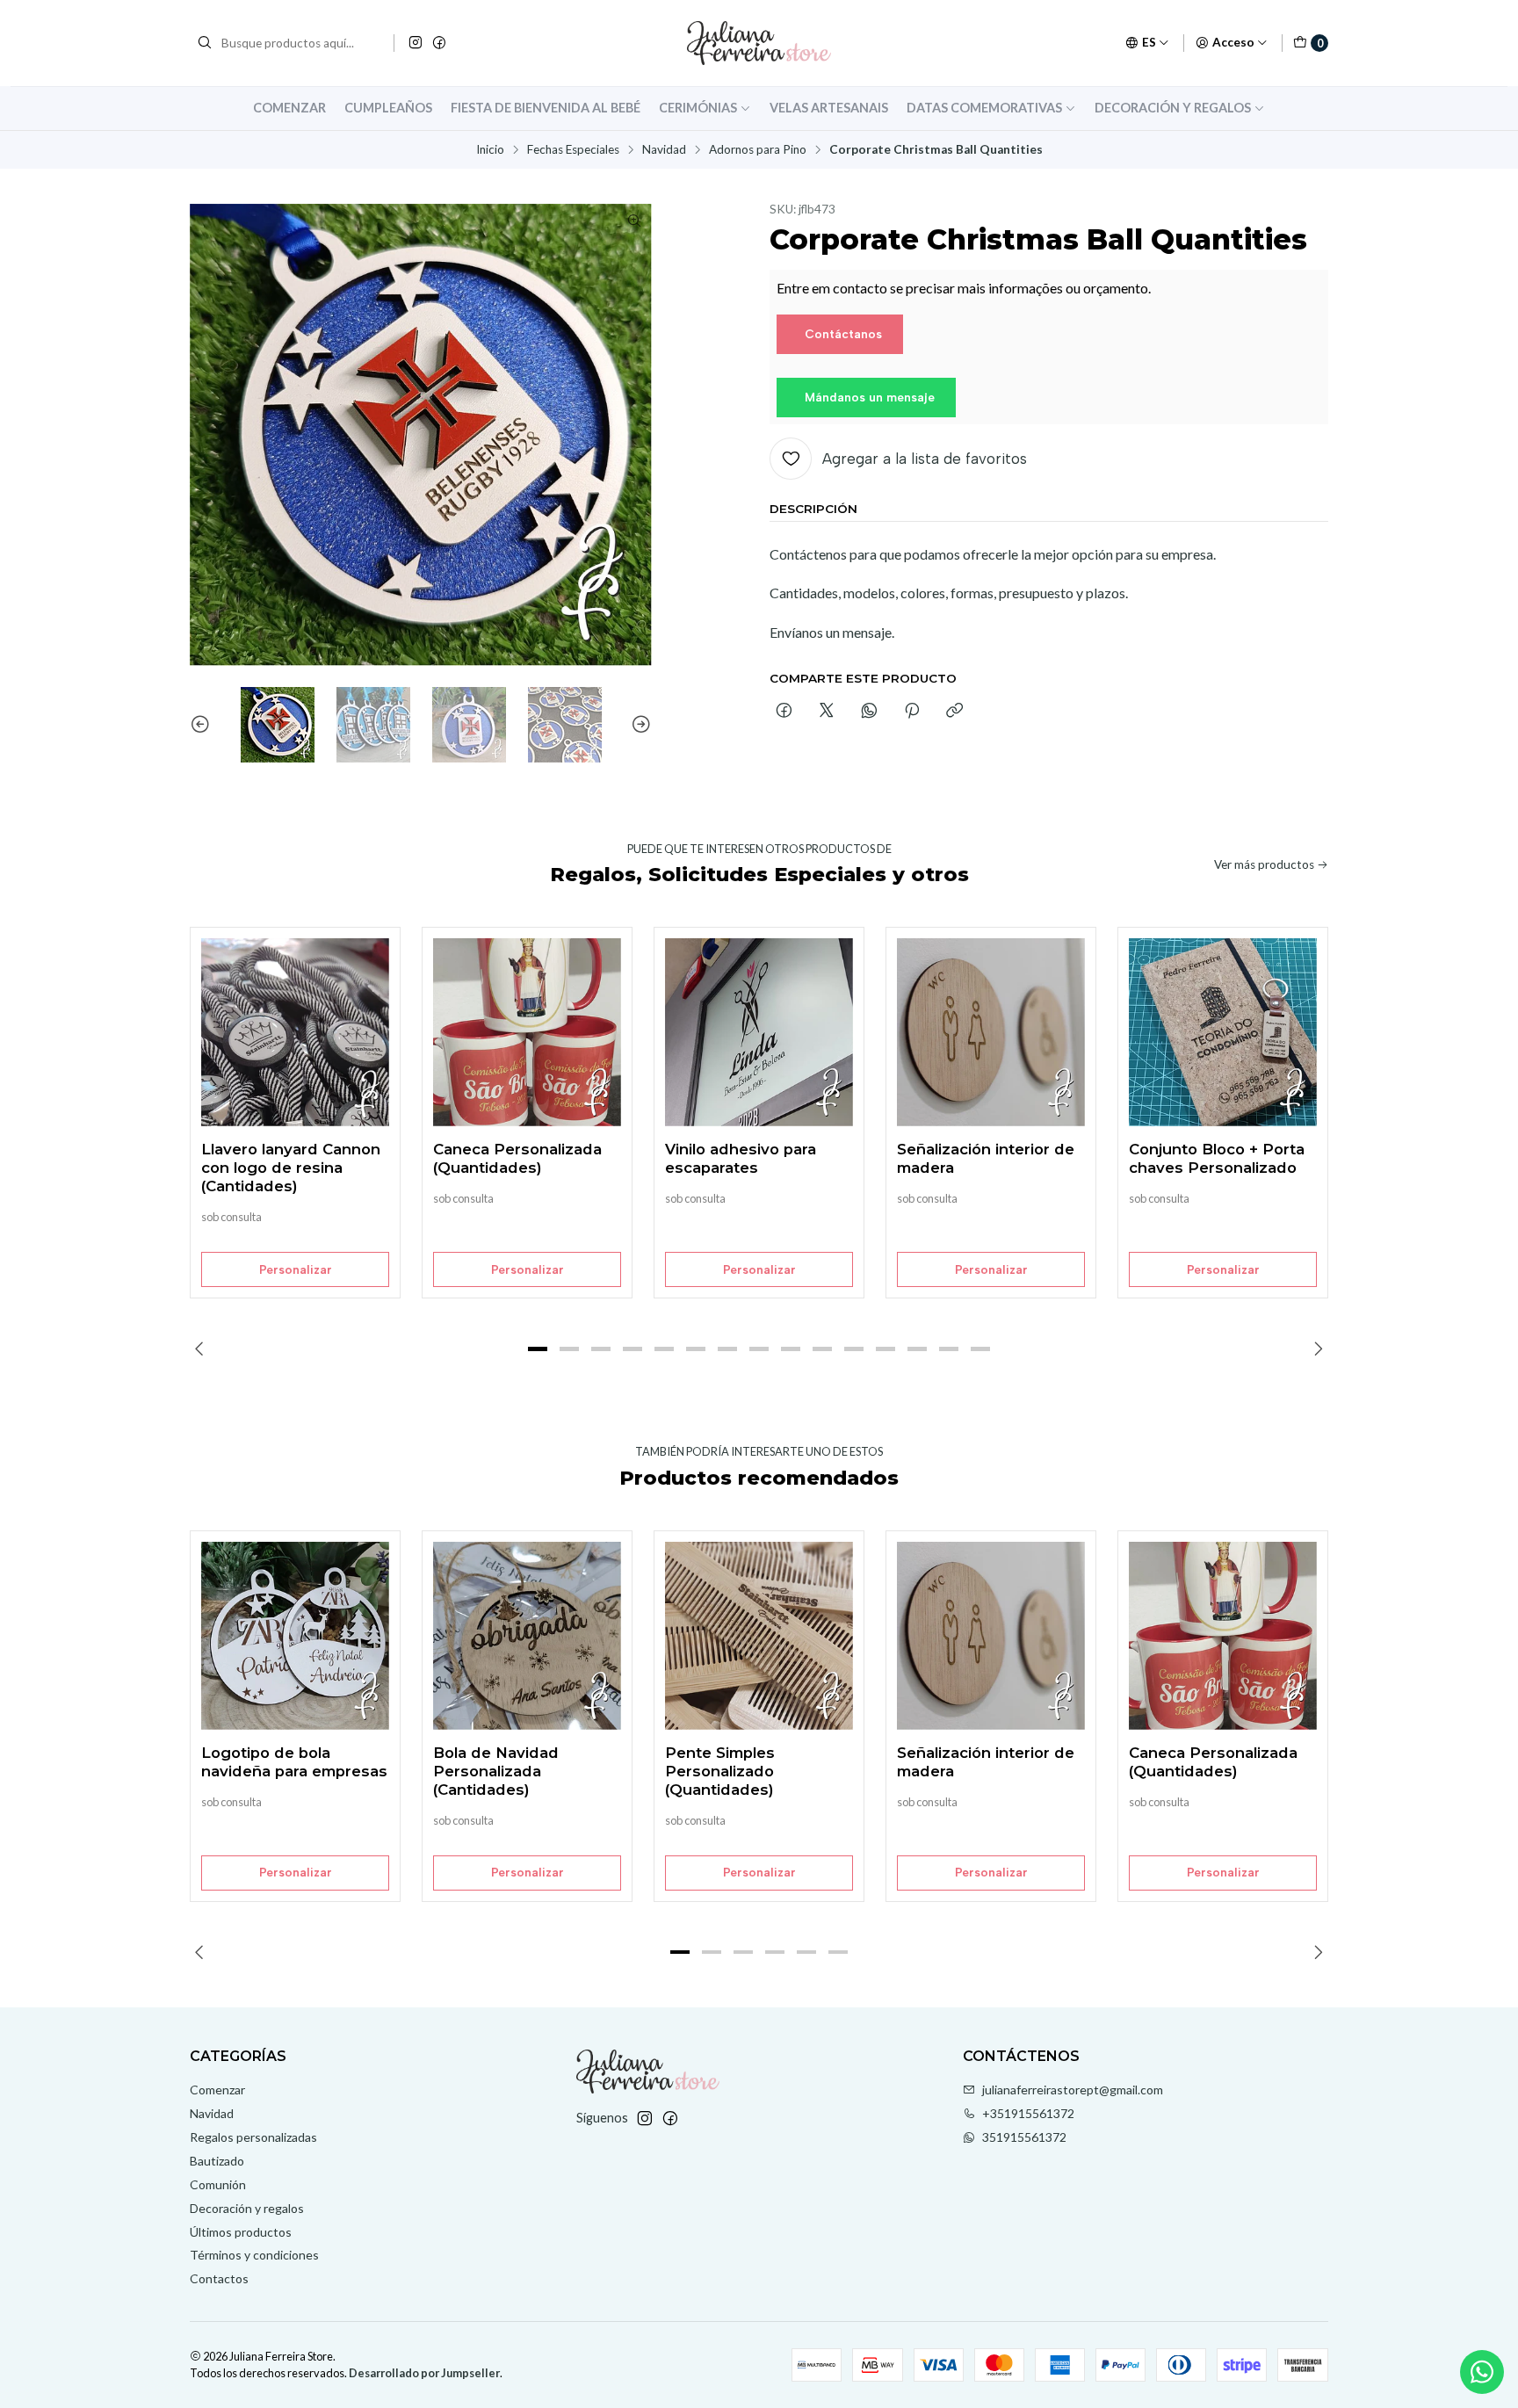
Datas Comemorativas (984, 108)
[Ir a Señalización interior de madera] (991, 1032)
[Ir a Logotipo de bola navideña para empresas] (295, 1636)
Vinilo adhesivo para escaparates (741, 1158)
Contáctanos (843, 334)
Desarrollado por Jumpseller (424, 2373)
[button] (538, 1349)
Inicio (490, 150)
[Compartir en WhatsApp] (869, 712)
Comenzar (289, 108)
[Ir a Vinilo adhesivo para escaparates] (759, 1032)
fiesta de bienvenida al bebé (546, 108)
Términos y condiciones (254, 2255)
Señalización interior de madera (986, 1158)
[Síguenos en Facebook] (439, 43)
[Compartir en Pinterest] (912, 712)
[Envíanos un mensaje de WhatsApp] (1482, 2372)
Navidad (664, 150)
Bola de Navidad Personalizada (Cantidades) (496, 1771)
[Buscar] (205, 43)
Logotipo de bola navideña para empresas (294, 1762)
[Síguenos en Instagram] (416, 43)
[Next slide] (639, 725)
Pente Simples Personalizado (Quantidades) (720, 1771)
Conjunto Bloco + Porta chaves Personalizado (1217, 1158)
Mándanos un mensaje (870, 397)
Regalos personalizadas (253, 2137)
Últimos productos (241, 2232)
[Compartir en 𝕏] (827, 712)
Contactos (219, 2278)
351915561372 (1024, 2137)
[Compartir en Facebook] (784, 712)
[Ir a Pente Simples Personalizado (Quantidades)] (759, 1636)
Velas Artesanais (829, 108)
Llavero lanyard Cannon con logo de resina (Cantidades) (291, 1168)
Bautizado (217, 2161)
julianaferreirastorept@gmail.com (1073, 2090)
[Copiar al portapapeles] (954, 712)
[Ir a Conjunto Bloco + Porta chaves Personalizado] (1223, 1032)
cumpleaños (388, 108)
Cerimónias (698, 108)
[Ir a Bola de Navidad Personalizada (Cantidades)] (527, 1636)
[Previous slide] (203, 725)
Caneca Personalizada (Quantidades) (517, 1158)
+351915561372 (1028, 2113)
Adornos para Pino (758, 150)
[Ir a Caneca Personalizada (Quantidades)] (527, 1032)
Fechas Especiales (573, 150)
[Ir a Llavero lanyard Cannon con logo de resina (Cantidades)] (295, 1032)
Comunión (218, 2184)
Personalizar (296, 1269)
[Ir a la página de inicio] (759, 43)
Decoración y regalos (1173, 108)
